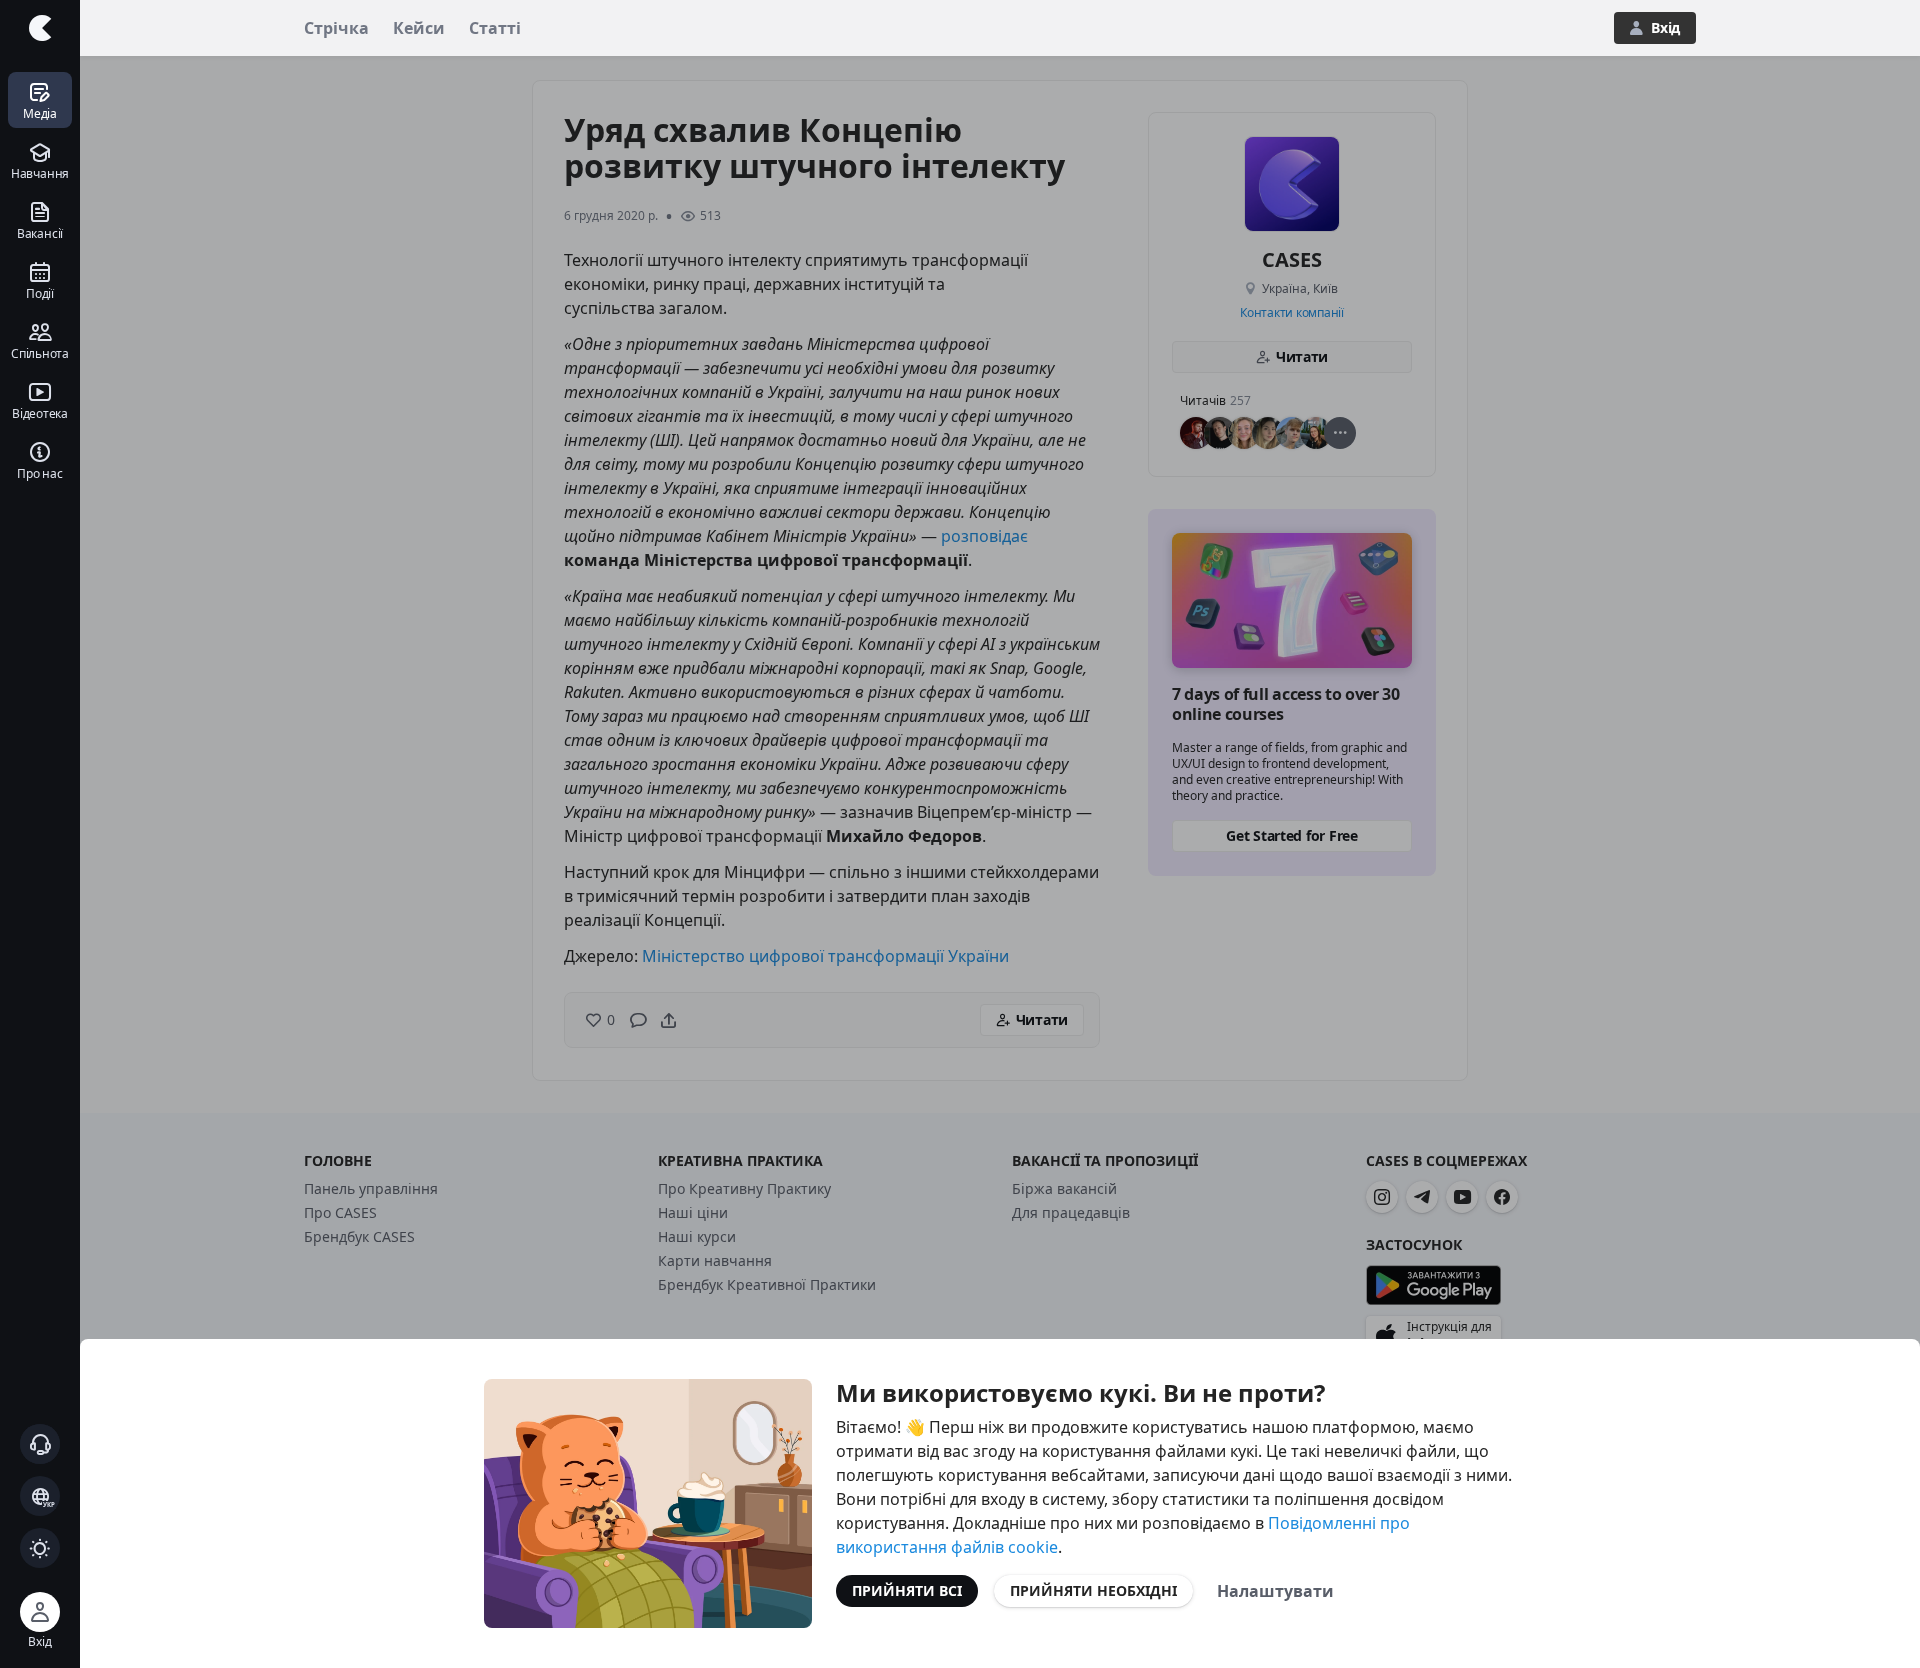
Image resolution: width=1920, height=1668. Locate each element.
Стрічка (336, 28)
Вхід (1665, 27)
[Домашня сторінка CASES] (40, 28)
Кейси (419, 28)
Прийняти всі (907, 1590)
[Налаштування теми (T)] (40, 1548)
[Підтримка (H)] (40, 1444)
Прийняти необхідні (1093, 1590)
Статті (495, 28)
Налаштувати (1275, 1591)
